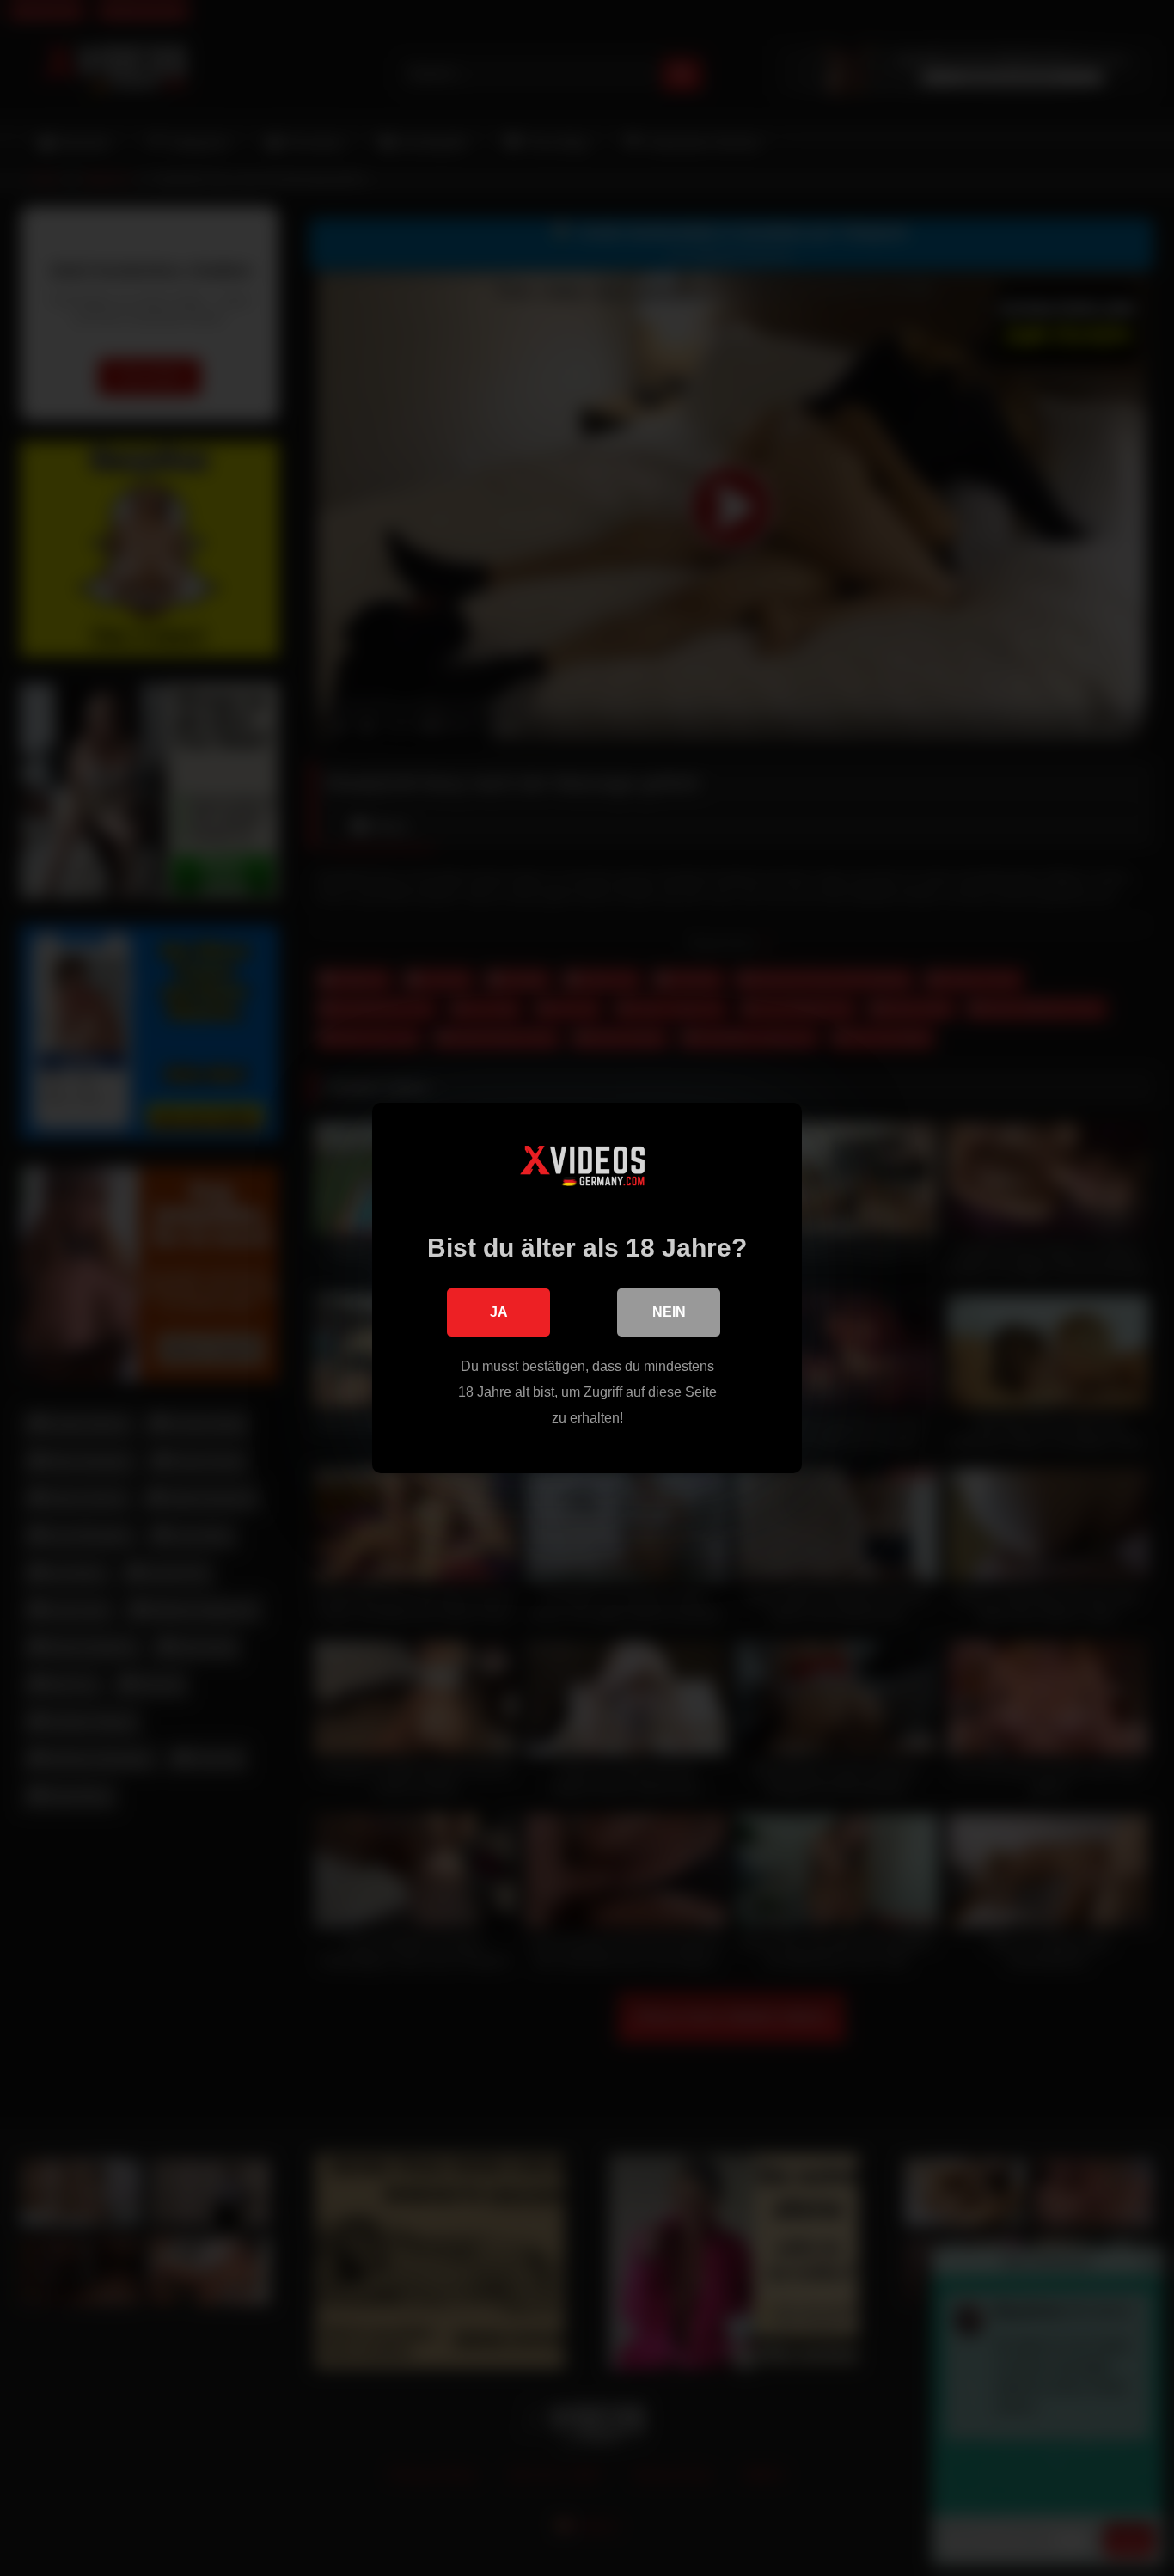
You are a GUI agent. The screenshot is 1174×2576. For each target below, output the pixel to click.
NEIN (669, 1312)
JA (499, 1312)
